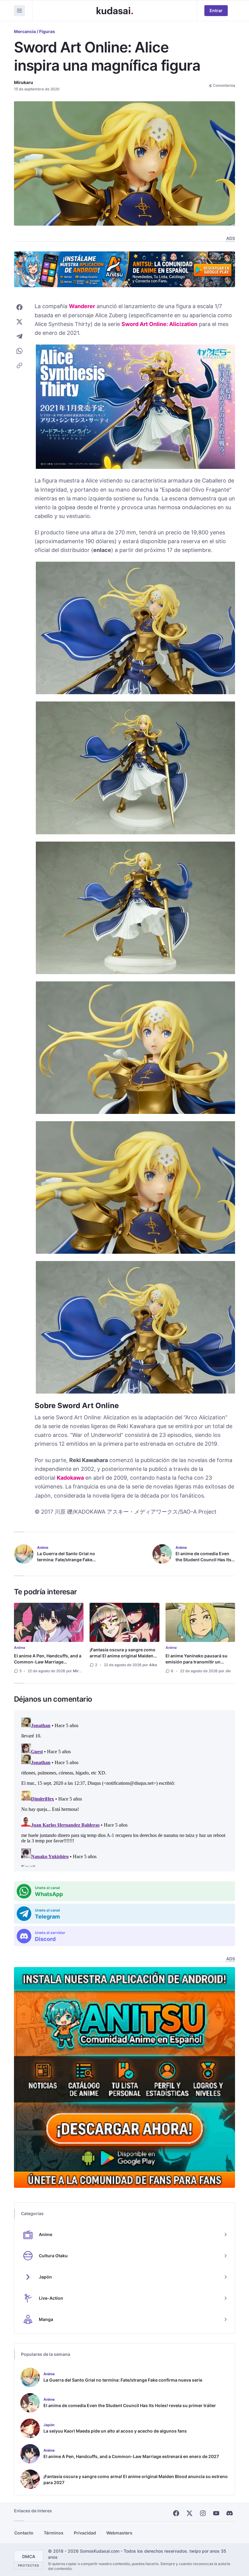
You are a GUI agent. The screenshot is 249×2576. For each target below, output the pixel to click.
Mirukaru (24, 82)
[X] (189, 2513)
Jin (228, 1671)
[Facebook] (176, 2513)
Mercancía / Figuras (34, 31)
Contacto (24, 2533)
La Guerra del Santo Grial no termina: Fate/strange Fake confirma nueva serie (66, 1560)
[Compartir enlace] (19, 365)
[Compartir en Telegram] (19, 336)
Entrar (216, 10)
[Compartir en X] (19, 322)
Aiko (153, 1665)
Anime (20, 1648)
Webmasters (119, 2533)
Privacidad (85, 2533)
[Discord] (230, 2513)
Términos (54, 2533)
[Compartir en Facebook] (19, 307)
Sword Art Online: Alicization (159, 324)
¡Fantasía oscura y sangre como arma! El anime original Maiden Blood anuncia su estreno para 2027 (123, 1659)
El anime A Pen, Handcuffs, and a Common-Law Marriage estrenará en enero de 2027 (48, 1662)
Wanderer (82, 306)
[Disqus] (124, 1791)
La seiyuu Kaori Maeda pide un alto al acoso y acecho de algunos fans (115, 2431)
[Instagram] (203, 2513)
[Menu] (19, 11)
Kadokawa (70, 1478)
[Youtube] (216, 2513)
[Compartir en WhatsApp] (19, 351)
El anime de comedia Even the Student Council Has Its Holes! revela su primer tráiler (203, 1563)
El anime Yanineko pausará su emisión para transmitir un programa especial (196, 1662)
